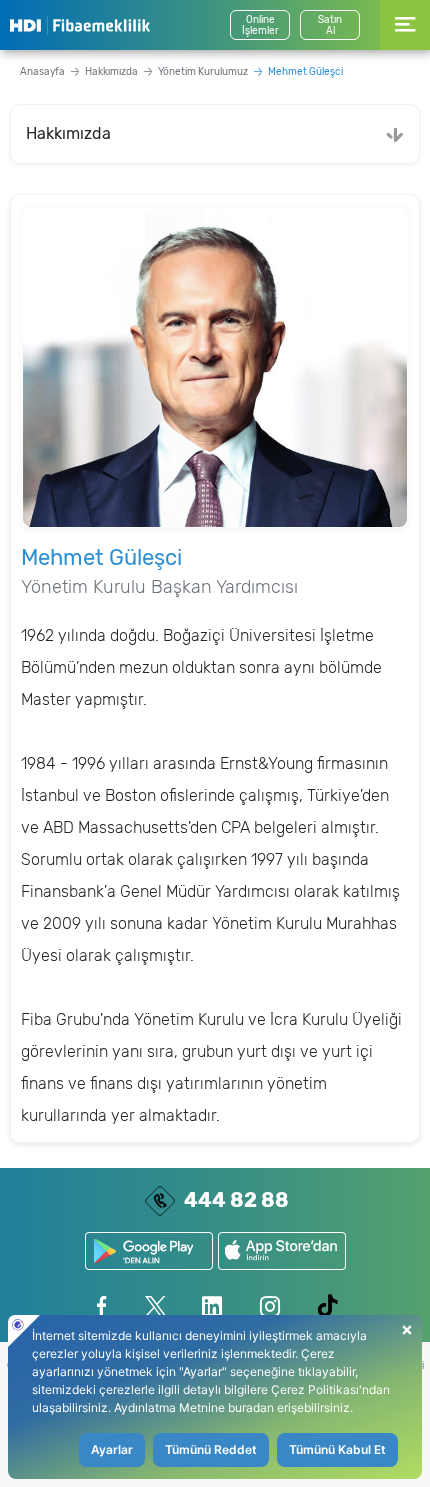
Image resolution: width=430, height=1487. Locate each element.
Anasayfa (42, 72)
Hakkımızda (111, 72)
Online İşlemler (260, 25)
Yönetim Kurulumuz (203, 72)
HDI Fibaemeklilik (80, 25)
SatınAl (330, 25)
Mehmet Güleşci (305, 72)
